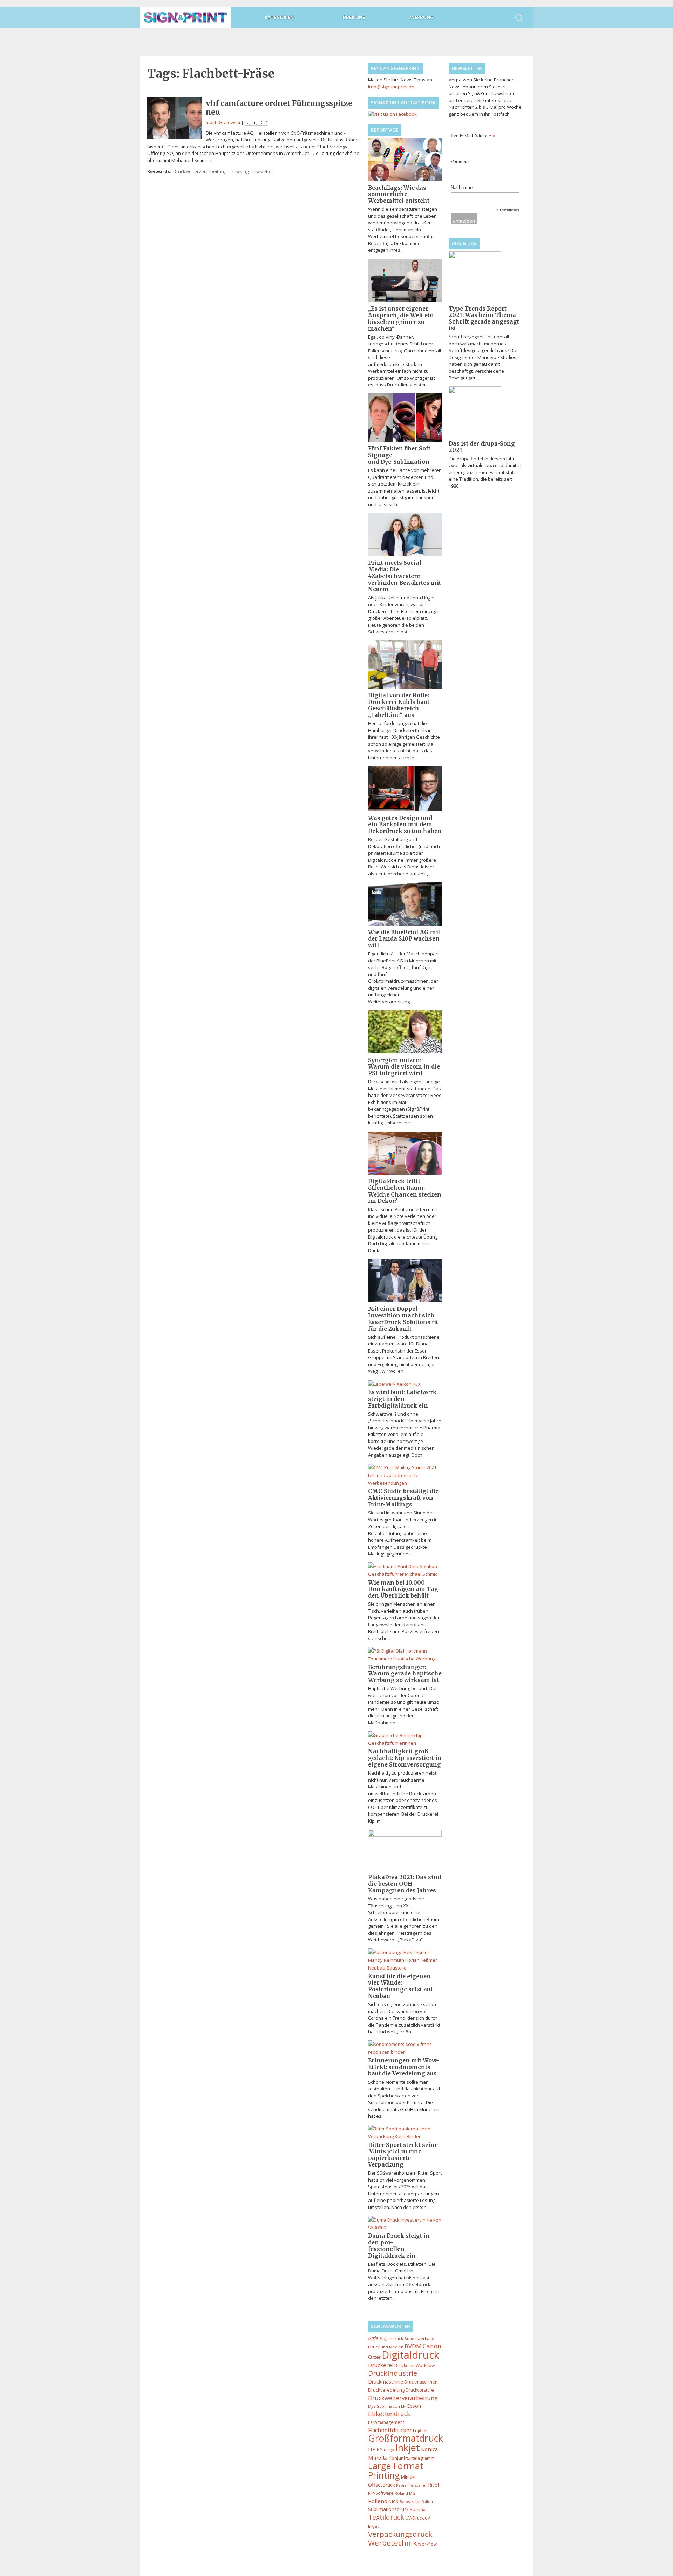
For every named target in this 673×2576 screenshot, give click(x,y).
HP (372, 2449)
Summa (418, 2509)
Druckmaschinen (421, 2382)
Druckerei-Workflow (414, 2365)
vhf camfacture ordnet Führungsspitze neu (279, 108)
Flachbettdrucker (390, 2430)
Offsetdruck (382, 2485)
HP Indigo (385, 2450)
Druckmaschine (386, 2382)
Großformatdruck (406, 2438)
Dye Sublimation (384, 2406)
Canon (432, 2346)
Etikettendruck (389, 2414)
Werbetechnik (392, 2543)
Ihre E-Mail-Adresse (473, 136)
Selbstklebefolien (416, 2502)
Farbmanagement (386, 2422)
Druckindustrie (393, 2373)
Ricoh (434, 2485)
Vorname (460, 162)
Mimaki (408, 2477)
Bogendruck (391, 2338)
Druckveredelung (386, 2390)
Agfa (373, 2338)
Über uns (354, 17)
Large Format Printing (396, 2470)
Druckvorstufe (420, 2390)
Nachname (462, 187)
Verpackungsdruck (400, 2534)
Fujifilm (420, 2431)
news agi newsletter (252, 171)
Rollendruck (383, 2501)
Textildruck (386, 2517)
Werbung (422, 17)
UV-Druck (414, 2518)
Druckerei (381, 2365)
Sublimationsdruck (388, 2509)
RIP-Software (381, 2493)
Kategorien (279, 17)
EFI (404, 2406)
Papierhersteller (412, 2485)
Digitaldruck (410, 2355)
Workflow (427, 2544)
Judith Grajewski (223, 122)
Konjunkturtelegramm (412, 2458)
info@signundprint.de (391, 87)
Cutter (374, 2357)
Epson (414, 2406)
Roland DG (405, 2493)
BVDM (413, 2346)
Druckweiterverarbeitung (200, 171)
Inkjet (407, 2448)
